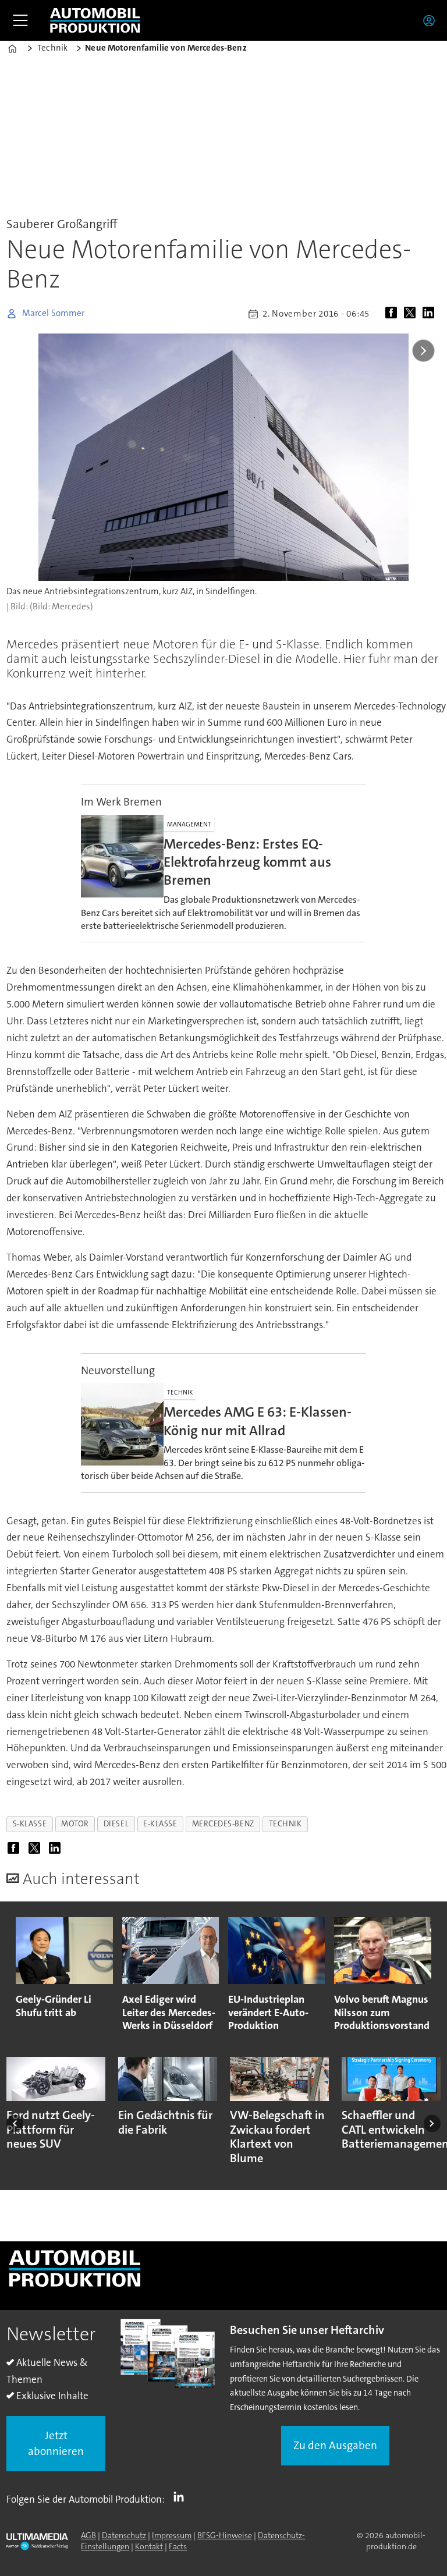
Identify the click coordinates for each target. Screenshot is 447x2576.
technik (285, 1824)
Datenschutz (124, 2535)
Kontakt (149, 2546)
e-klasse (160, 1824)
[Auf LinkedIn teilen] (431, 314)
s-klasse (30, 1824)
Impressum (172, 2535)
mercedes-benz (223, 1824)
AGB (88, 2535)
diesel (116, 1824)
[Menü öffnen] (20, 20)
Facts (178, 2546)
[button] (15, 2123)
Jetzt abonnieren (56, 2443)
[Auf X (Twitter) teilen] (412, 314)
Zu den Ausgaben (335, 2445)
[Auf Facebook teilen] (393, 314)
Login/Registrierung (432, 20)
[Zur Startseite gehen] (95, 20)
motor (75, 1824)
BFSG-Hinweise (225, 2535)
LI (182, 2497)
